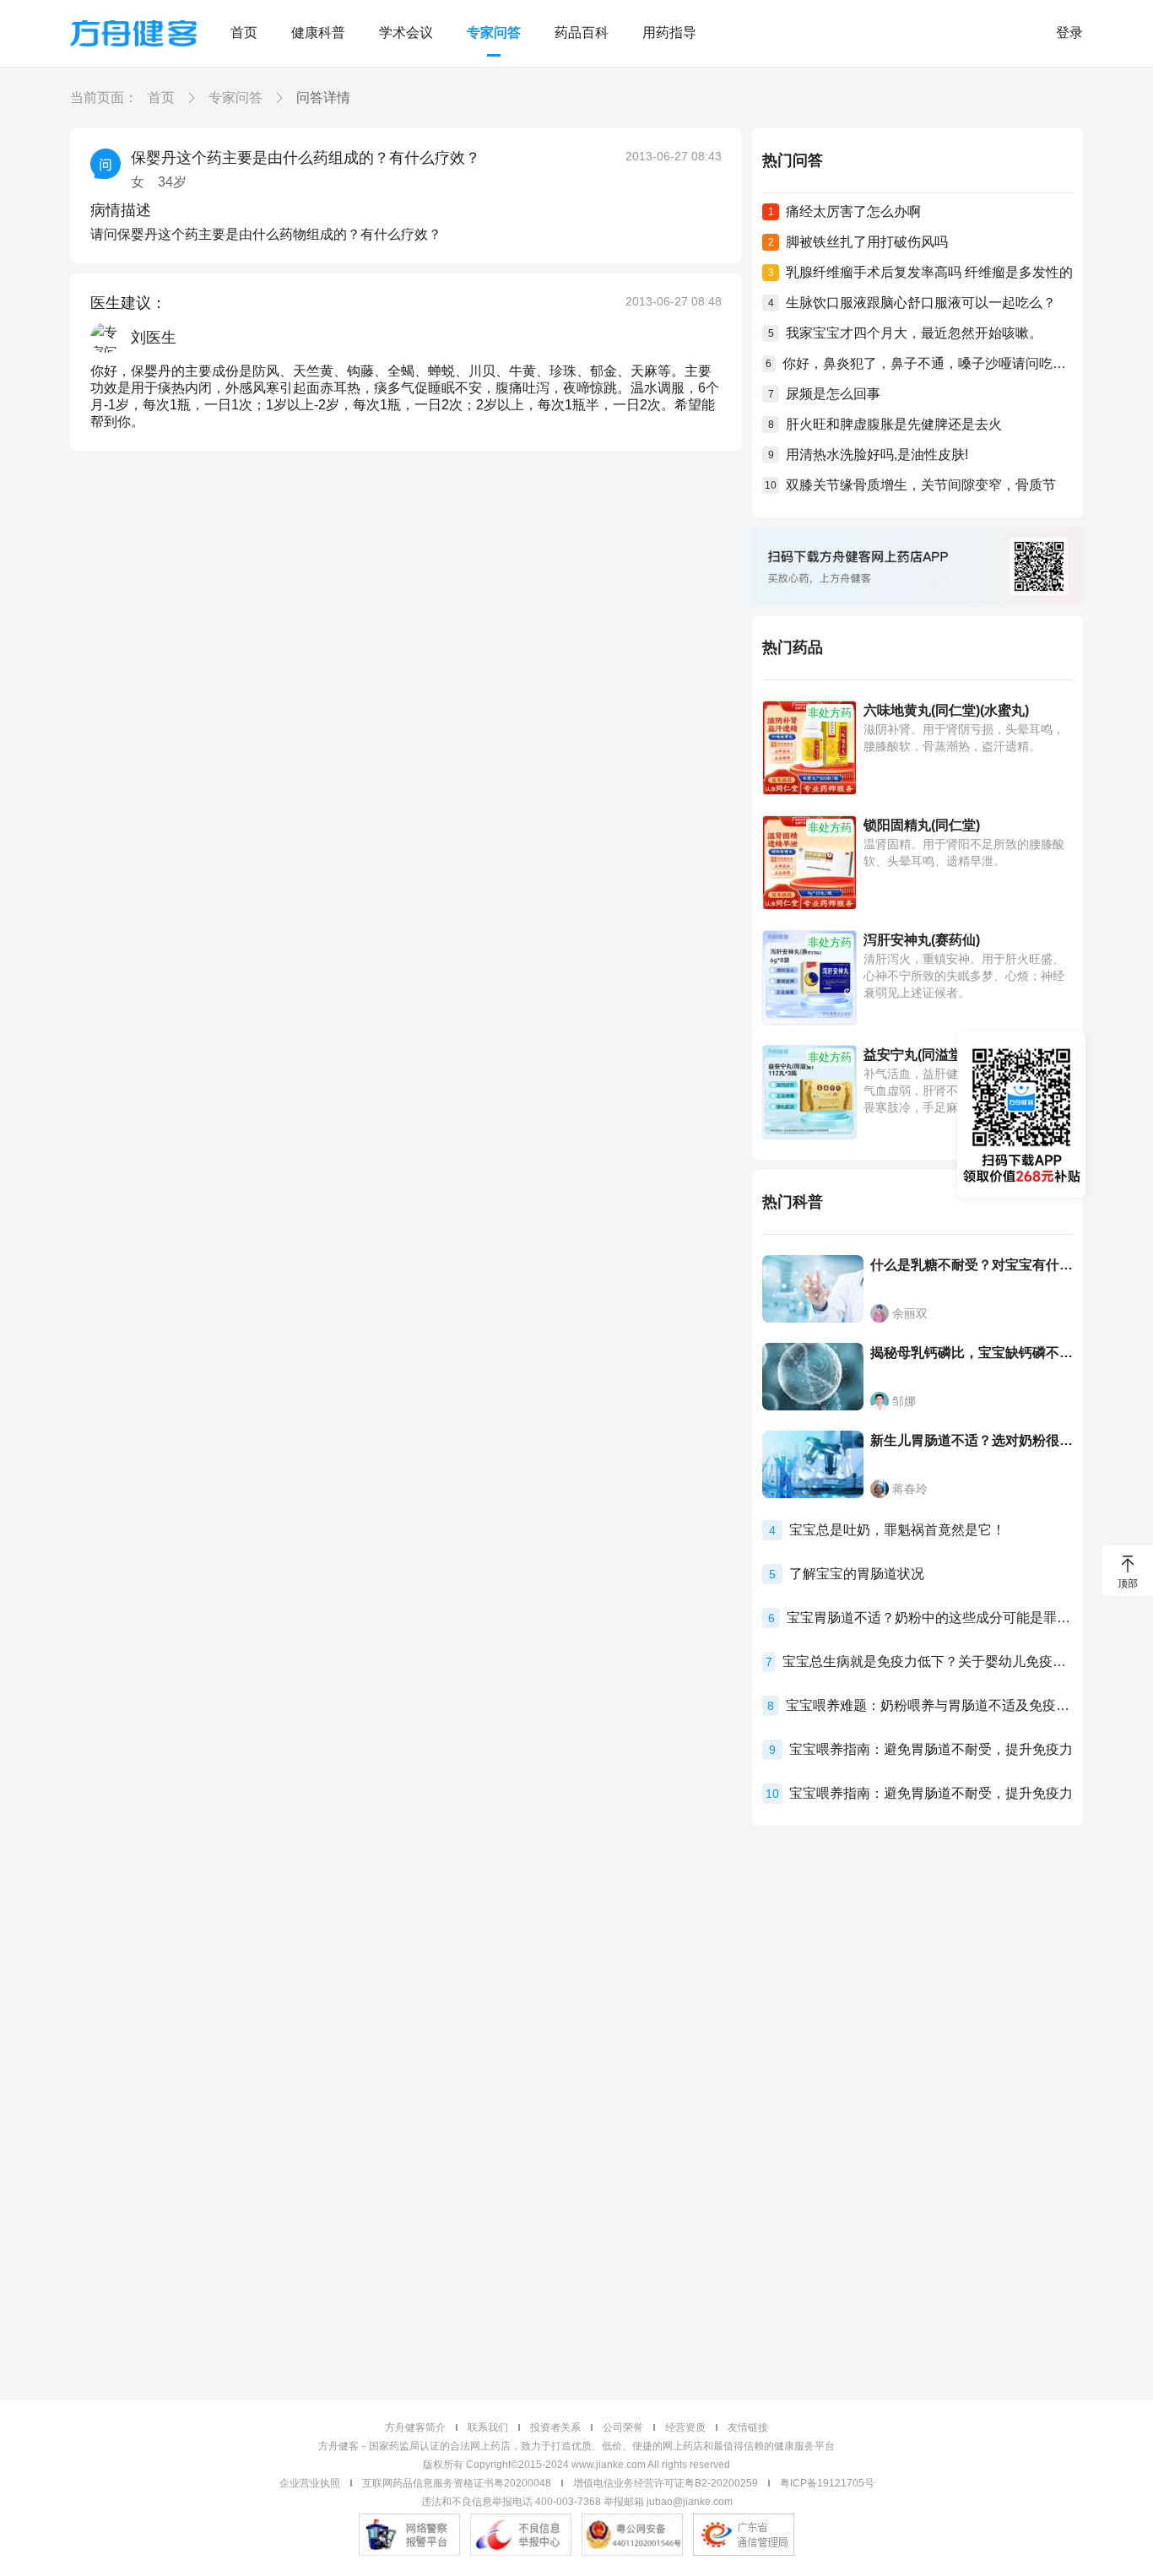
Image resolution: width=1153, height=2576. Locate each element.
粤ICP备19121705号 (827, 2483)
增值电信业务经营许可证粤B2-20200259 (666, 2483)
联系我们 (488, 2427)
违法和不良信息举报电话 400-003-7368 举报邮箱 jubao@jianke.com (577, 2502)
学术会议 (406, 32)
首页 (244, 32)
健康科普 (318, 32)
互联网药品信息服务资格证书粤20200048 (457, 2483)
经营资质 (685, 2427)
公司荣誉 (623, 2427)
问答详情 (323, 97)
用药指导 (669, 32)
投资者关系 (555, 2427)
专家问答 (494, 32)
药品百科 (582, 32)
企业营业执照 (310, 2483)
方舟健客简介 (415, 2427)
